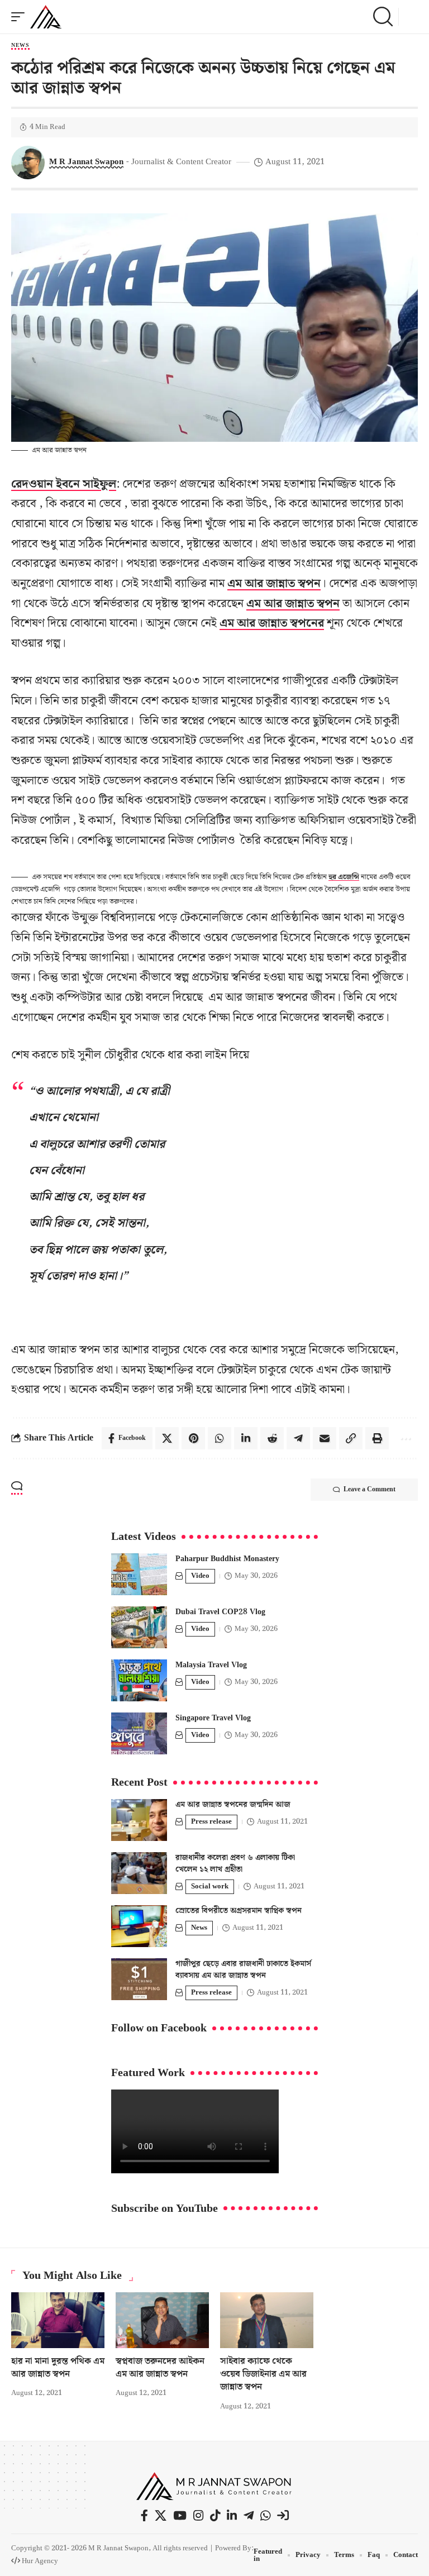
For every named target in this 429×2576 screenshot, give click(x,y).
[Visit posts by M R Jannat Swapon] (28, 163)
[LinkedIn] (232, 2516)
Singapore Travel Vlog (213, 1718)
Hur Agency (40, 2561)
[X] (161, 2516)
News (20, 46)
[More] (405, 1438)
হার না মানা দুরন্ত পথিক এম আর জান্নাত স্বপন (58, 2368)
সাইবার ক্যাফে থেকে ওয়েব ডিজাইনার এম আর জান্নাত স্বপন (263, 2374)
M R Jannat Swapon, (120, 2548)
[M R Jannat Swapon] (46, 17)
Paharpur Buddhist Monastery (227, 1559)
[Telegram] (249, 2516)
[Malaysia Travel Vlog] (139, 1680)
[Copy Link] (351, 1438)
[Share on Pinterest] (193, 1438)
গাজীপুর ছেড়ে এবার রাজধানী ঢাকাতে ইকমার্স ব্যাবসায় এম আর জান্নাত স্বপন (243, 1970)
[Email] (325, 1438)
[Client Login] (283, 2515)
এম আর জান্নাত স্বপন (274, 584)
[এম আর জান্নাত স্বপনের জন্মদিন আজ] (139, 1820)
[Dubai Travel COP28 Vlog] (139, 1627)
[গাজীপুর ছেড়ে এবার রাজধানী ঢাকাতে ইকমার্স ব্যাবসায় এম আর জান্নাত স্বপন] (139, 1979)
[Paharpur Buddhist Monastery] (139, 1574)
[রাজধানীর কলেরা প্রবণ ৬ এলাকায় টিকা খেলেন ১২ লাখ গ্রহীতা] (139, 1873)
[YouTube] (180, 2516)
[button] (21, 17)
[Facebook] (144, 2516)
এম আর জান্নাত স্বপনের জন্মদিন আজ (233, 1805)
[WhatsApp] (265, 2516)
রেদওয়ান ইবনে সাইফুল (64, 484)
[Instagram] (198, 2516)
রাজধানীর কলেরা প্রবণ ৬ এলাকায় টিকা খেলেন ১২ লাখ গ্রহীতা (235, 1864)
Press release (211, 1822)
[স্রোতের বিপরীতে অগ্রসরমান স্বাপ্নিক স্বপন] (139, 1926)
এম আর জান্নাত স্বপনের (272, 623)
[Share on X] (167, 1438)
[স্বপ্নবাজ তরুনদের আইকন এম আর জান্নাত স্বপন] (162, 2320)
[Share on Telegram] (298, 1438)
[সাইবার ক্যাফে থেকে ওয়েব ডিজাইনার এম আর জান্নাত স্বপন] (267, 2320)
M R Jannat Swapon (86, 162)
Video (200, 1576)
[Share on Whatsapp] (220, 1438)
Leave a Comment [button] (370, 1489)
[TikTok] (215, 2516)
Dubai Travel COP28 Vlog (220, 1612)
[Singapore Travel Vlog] (139, 1733)
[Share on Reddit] (272, 1438)
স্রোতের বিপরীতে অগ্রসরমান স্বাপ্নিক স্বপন (239, 1911)
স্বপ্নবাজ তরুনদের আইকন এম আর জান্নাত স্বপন (160, 2368)
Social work (210, 1886)
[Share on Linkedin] (246, 1438)
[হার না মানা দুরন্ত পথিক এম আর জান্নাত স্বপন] (58, 2320)
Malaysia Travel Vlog (211, 1665)
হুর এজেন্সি (344, 877)
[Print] (377, 1438)
